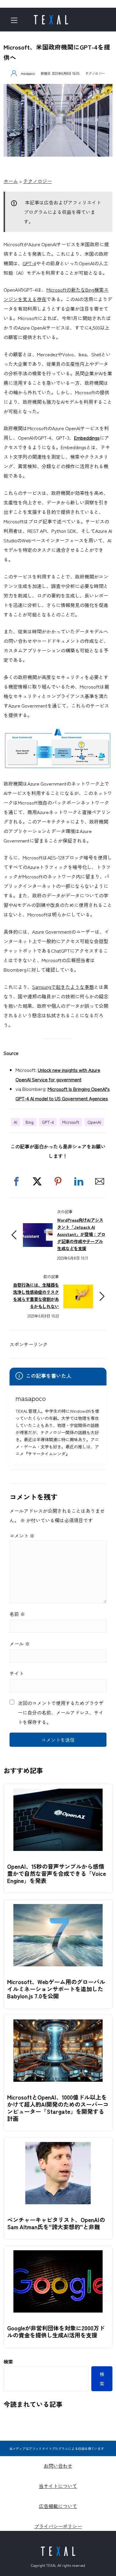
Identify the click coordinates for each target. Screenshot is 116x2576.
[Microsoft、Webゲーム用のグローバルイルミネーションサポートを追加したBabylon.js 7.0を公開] (58, 1909)
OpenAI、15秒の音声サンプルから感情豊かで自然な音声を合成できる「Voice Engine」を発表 (57, 1873)
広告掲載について (58, 2506)
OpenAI (94, 1122)
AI (15, 1122)
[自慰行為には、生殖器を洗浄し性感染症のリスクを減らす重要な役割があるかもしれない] (78, 1289)
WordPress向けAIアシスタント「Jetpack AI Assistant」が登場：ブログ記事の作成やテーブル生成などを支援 (81, 1234)
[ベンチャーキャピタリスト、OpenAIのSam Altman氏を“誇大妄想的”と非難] (58, 2147)
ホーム (11, 181)
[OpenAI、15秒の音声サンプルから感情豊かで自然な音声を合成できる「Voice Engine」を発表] (58, 1793)
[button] (16, 1181)
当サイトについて (58, 2486)
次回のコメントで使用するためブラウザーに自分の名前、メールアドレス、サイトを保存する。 (61, 1712)
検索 (8, 2362)
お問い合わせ (58, 2466)
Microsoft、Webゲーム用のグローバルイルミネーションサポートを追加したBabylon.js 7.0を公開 (56, 1989)
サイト (17, 1673)
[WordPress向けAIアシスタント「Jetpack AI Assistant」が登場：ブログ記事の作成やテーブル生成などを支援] (38, 1228)
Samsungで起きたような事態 (63, 987)
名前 (17, 1614)
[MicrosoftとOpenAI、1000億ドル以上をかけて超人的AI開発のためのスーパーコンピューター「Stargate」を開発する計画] (58, 2024)
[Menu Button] (16, 20)
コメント (22, 1536)
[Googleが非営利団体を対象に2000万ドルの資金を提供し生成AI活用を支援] (58, 2255)
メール (20, 1644)
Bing (30, 1122)
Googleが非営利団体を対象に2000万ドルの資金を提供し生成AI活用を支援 (56, 2332)
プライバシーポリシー (58, 2526)
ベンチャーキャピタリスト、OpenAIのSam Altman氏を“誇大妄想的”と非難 (56, 2223)
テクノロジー (95, 73)
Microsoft (71, 1122)
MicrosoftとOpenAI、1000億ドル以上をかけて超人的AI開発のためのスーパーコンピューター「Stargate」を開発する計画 (58, 2108)
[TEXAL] (51, 18)
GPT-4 (29, 263)
